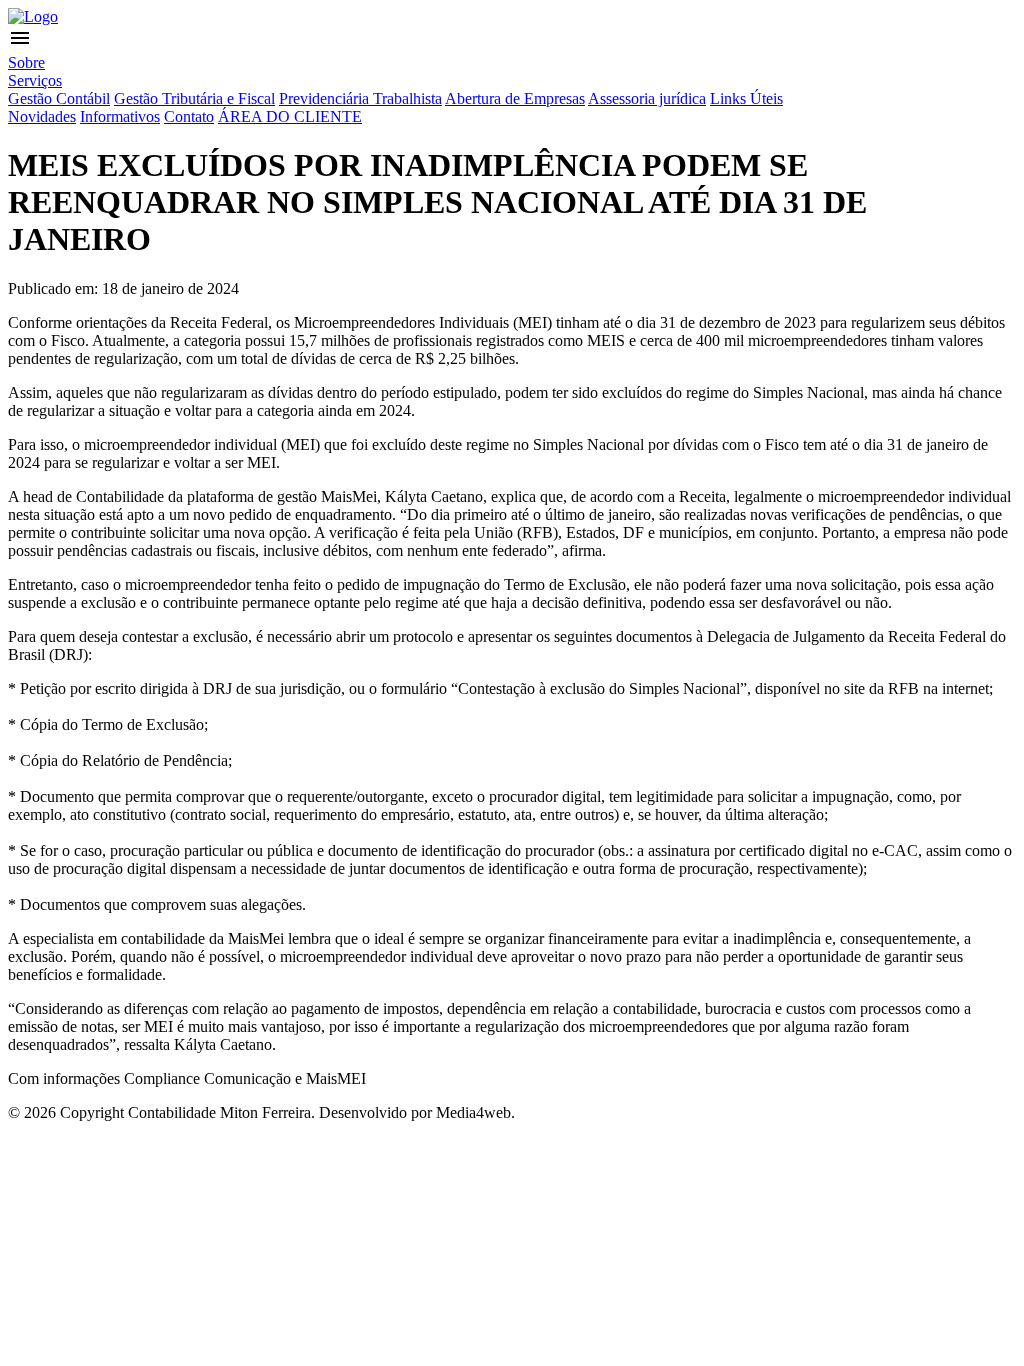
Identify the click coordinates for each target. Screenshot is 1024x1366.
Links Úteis (746, 98)
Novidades (42, 116)
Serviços (35, 80)
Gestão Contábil (59, 98)
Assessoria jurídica (647, 98)
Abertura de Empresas (515, 98)
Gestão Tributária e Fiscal (194, 98)
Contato (189, 116)
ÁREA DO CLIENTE (290, 116)
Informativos (120, 116)
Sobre (26, 62)
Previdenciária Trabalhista (360, 98)
